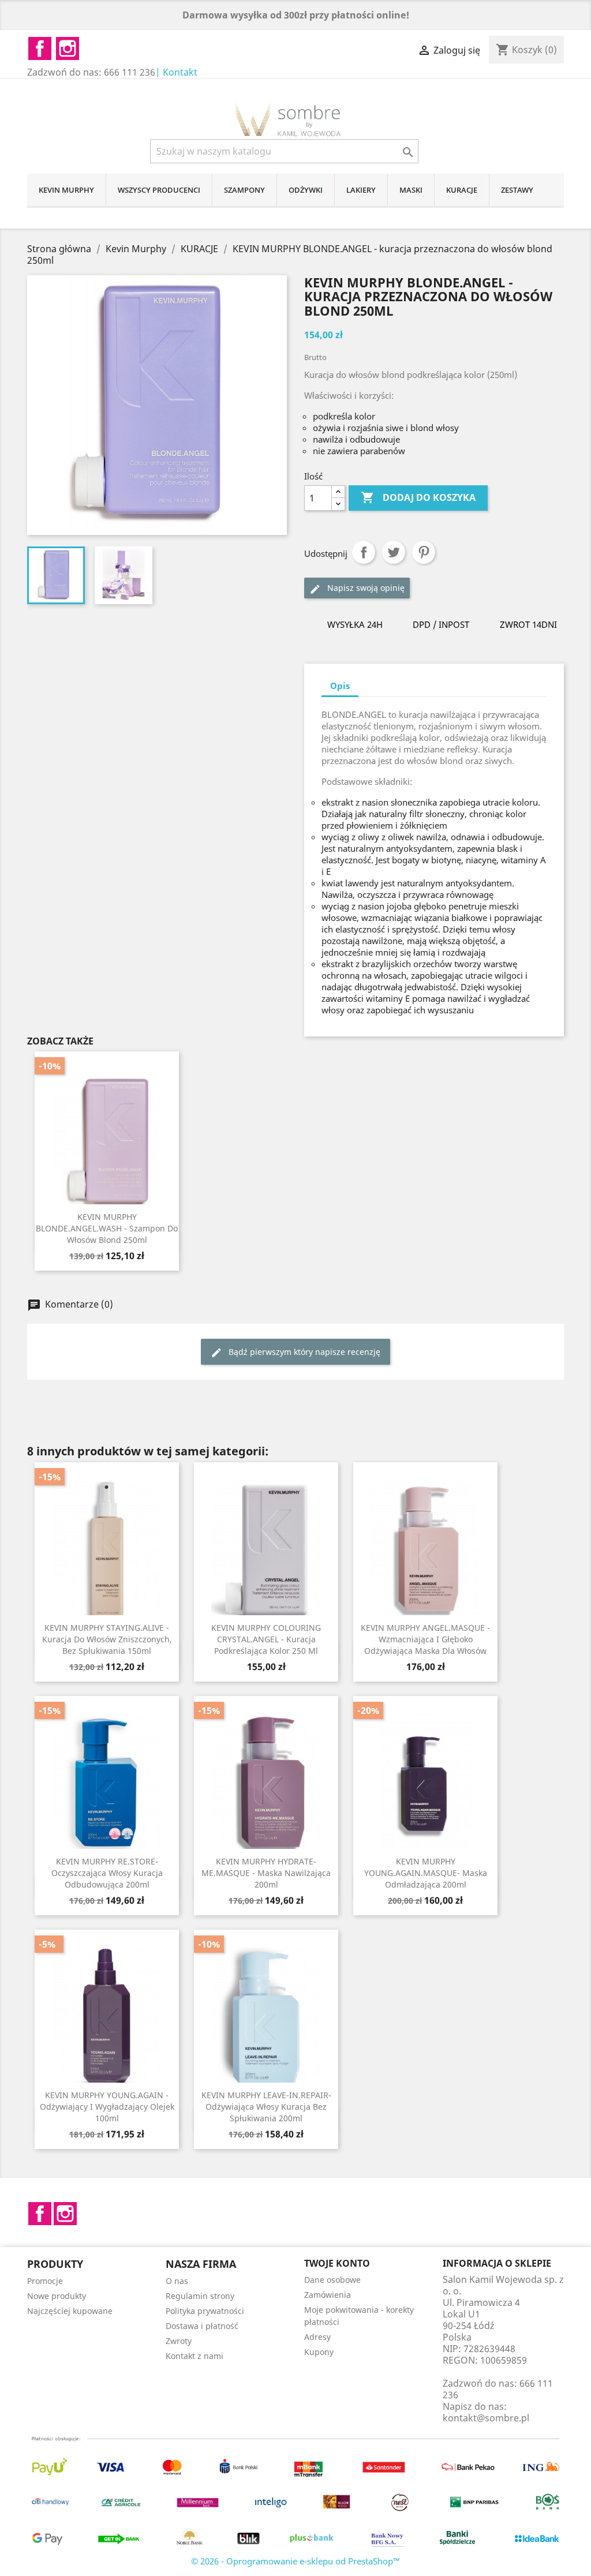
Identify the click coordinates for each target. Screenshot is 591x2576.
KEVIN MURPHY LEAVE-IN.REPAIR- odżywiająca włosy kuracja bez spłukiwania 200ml (266, 2107)
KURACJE (462, 190)
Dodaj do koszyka (418, 497)
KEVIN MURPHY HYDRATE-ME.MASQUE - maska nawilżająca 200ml (266, 1873)
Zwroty (179, 2341)
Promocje (45, 2281)
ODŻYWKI (306, 190)
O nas (177, 2281)
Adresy (317, 2337)
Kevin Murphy (66, 190)
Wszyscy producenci (159, 190)
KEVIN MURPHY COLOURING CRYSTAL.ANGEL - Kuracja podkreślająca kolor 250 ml (266, 1639)
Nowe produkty (57, 2296)
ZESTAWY (517, 190)
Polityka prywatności (205, 2311)
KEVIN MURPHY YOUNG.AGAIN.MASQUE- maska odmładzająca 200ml (426, 1873)
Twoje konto (337, 2263)
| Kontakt (176, 72)
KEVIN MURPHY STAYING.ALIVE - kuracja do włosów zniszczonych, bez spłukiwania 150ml (107, 1639)
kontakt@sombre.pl (486, 2418)
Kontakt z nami (194, 2356)
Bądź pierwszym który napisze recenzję (303, 1352)
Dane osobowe (332, 2280)
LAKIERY (361, 190)
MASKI (411, 190)
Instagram (65, 2214)
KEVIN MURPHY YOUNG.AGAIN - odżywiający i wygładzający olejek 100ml (107, 2107)
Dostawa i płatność (202, 2326)
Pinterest (424, 552)
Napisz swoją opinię (365, 588)
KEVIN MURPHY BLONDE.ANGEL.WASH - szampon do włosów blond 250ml (107, 1228)
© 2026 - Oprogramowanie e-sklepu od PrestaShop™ (295, 2561)
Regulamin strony (200, 2296)
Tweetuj (394, 552)
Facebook (40, 2214)
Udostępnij (364, 552)
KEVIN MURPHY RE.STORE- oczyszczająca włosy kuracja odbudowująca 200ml (107, 1873)
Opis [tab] (340, 686)
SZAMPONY (244, 190)
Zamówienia (328, 2295)
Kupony (319, 2352)
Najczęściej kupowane (70, 2311)
